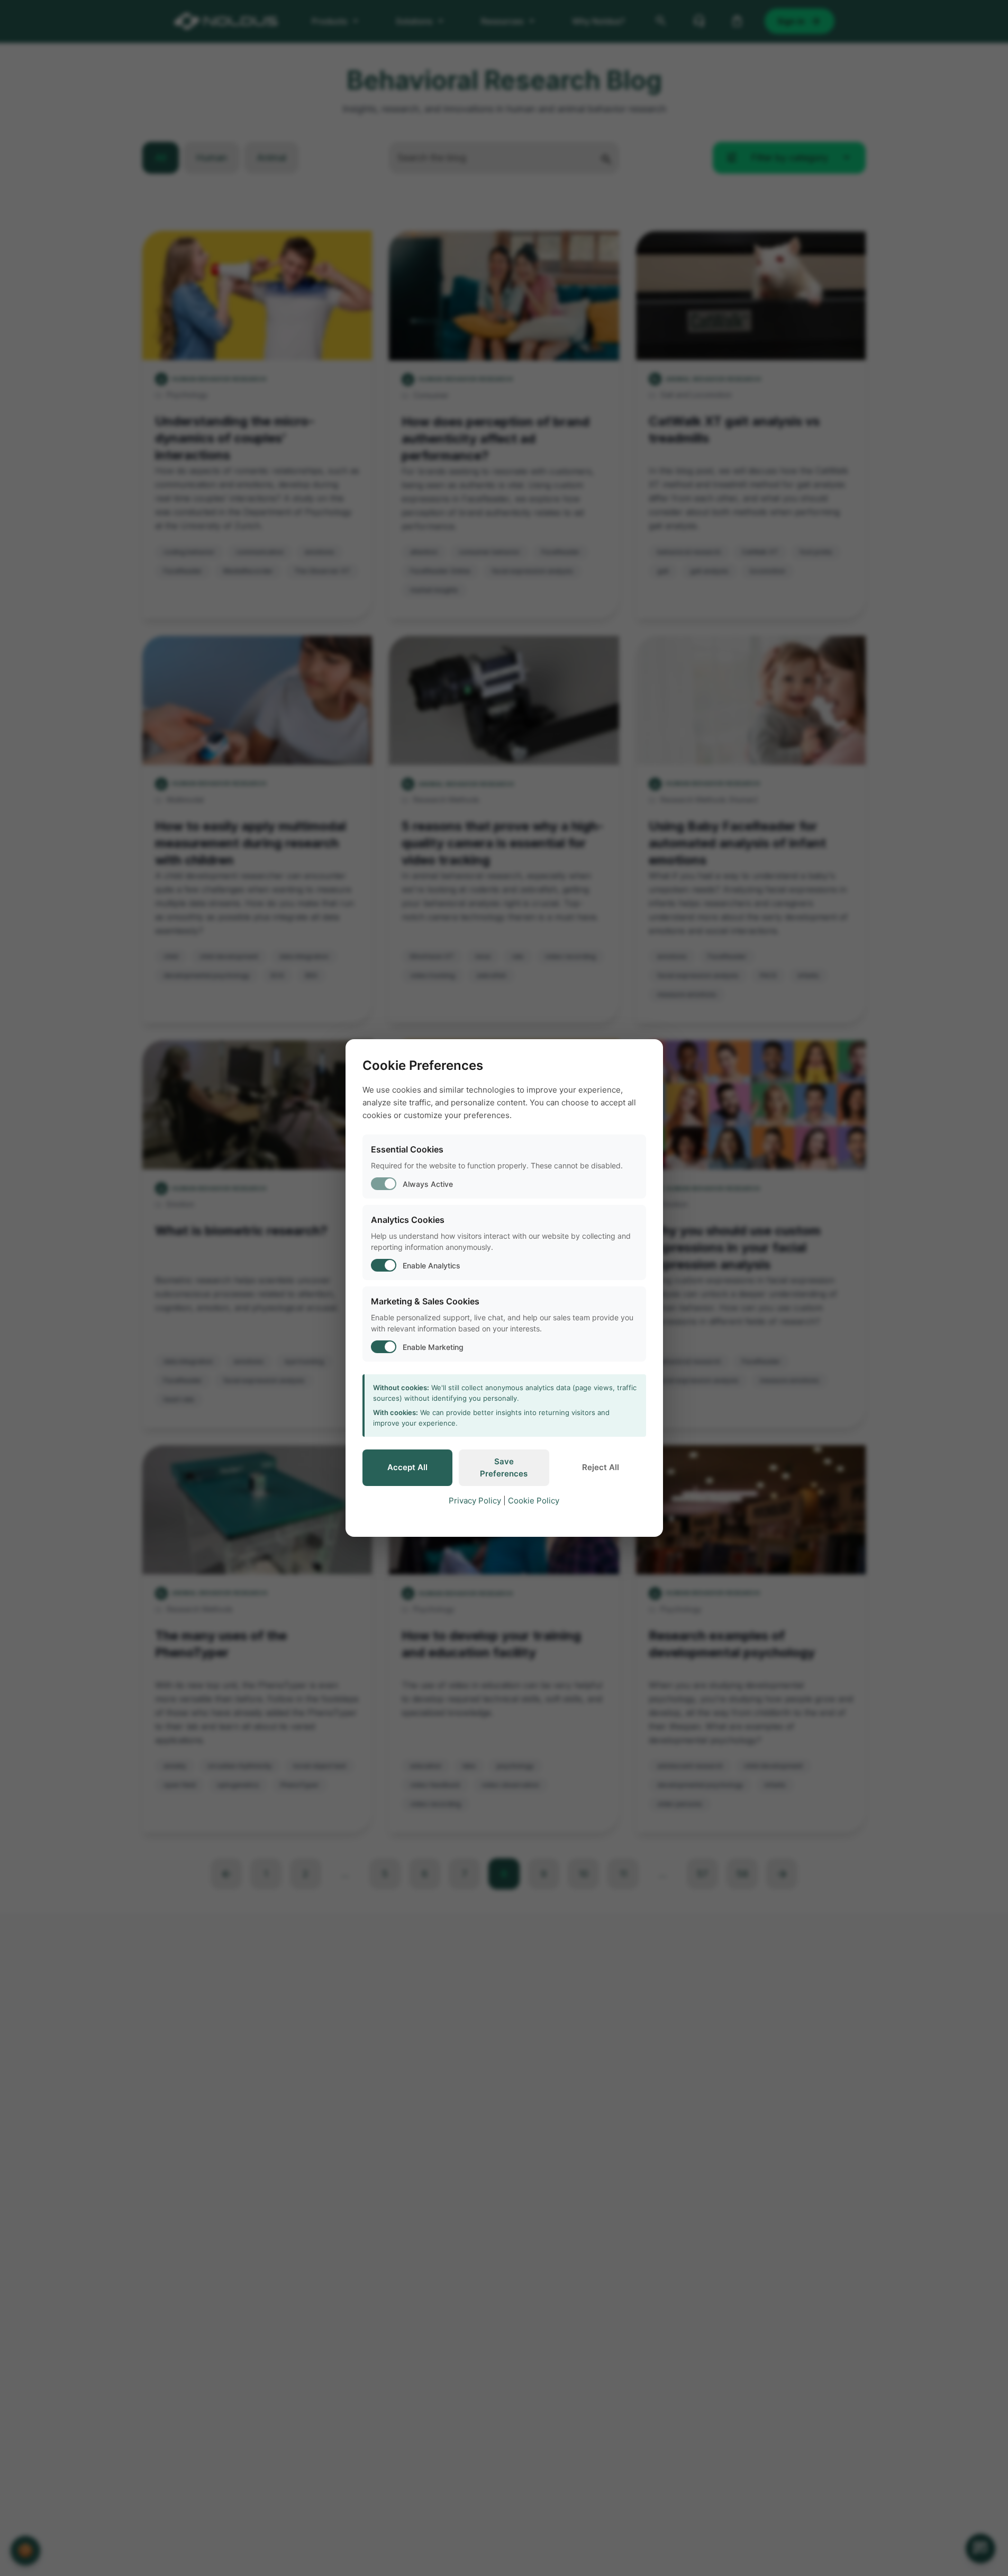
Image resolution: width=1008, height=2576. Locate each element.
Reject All (601, 1467)
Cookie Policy (534, 1501)
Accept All (407, 1467)
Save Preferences (504, 1467)
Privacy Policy (475, 1501)
